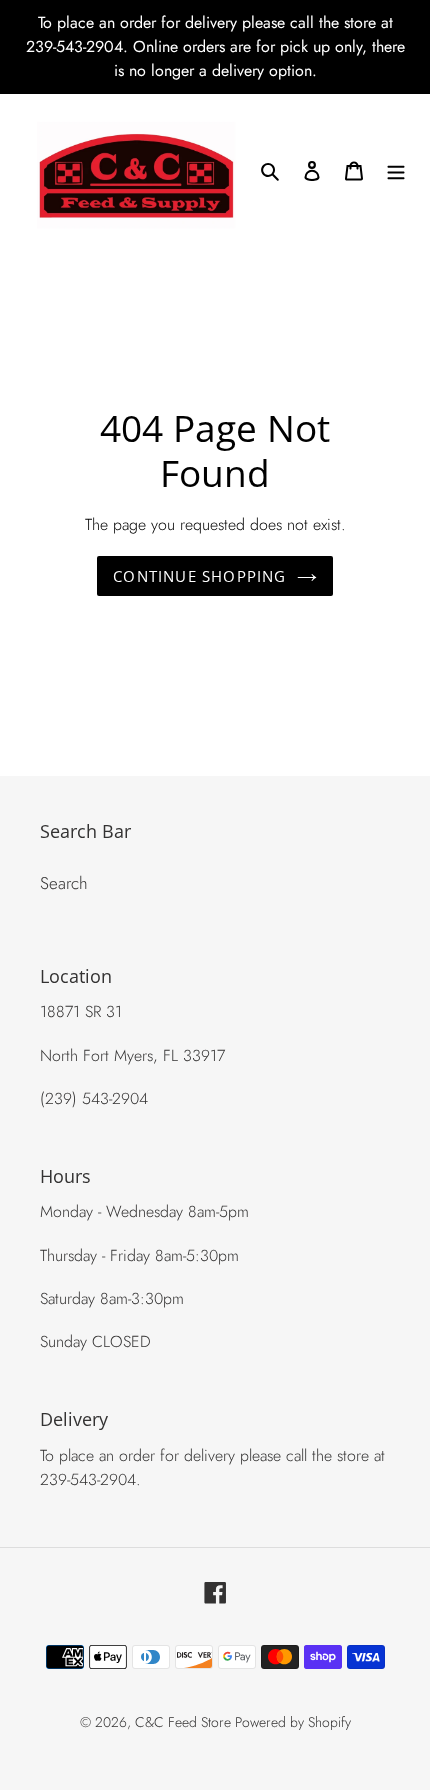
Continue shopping (199, 576)
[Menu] (396, 170)
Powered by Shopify (293, 1722)
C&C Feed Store (185, 1722)
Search (64, 883)
